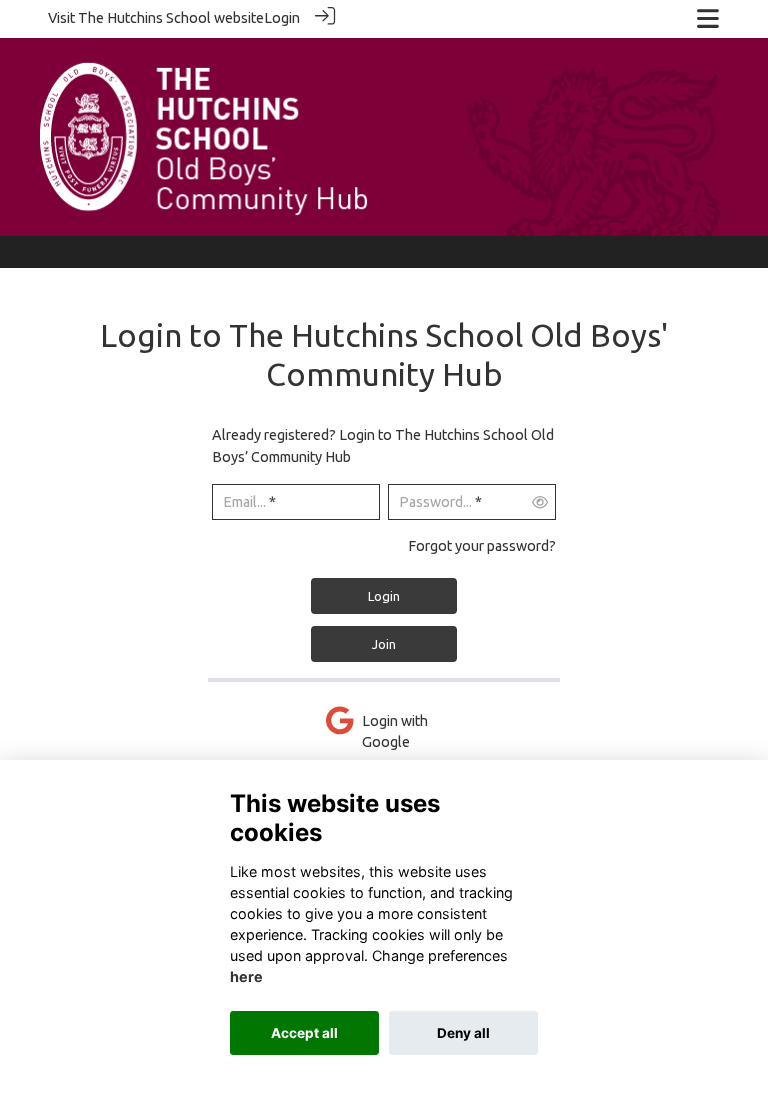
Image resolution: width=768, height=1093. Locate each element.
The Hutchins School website (171, 18)
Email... (244, 502)
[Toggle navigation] (708, 18)
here (246, 976)
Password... (435, 502)
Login (282, 18)
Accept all (304, 1033)
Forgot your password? (482, 546)
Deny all (463, 1033)
